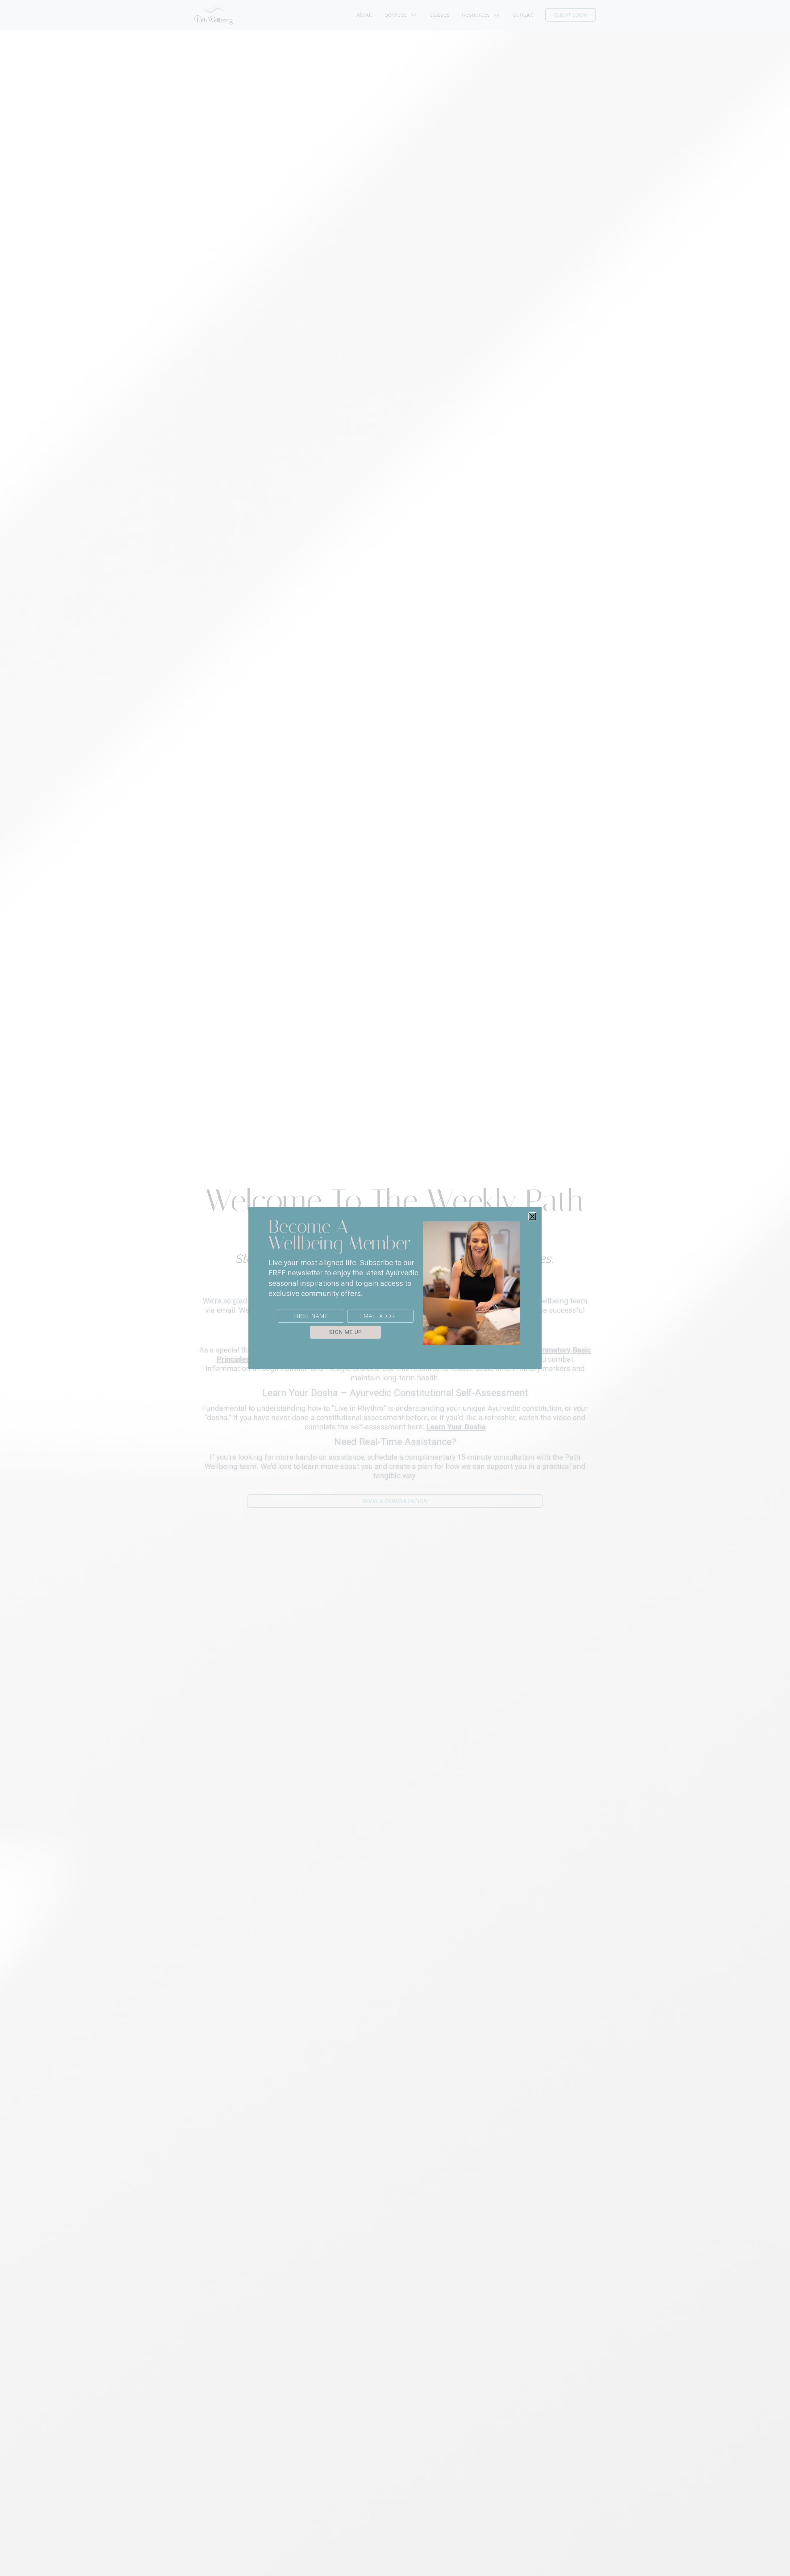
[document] (395, 1288)
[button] (532, 1216)
